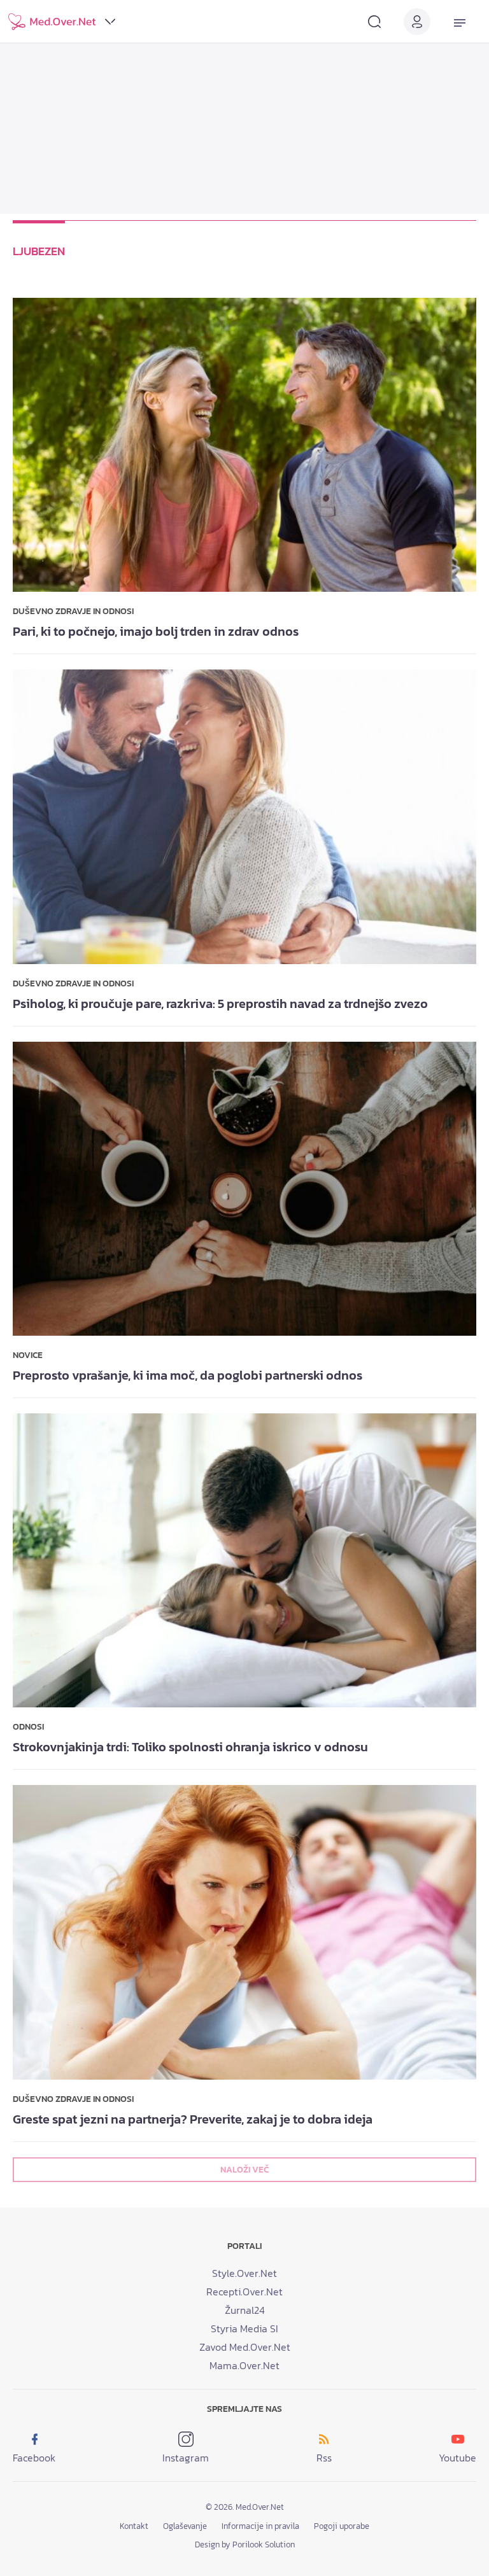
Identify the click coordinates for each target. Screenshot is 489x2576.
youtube (457, 2458)
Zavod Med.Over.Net (245, 2347)
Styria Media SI (244, 2328)
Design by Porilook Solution (245, 2544)
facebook (34, 2458)
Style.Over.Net (244, 2273)
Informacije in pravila (260, 2526)
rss (324, 2458)
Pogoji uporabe (342, 2526)
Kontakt (134, 2526)
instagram (186, 2458)
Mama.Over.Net (244, 2365)
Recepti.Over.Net (244, 2292)
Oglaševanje (185, 2526)
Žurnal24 (245, 2310)
